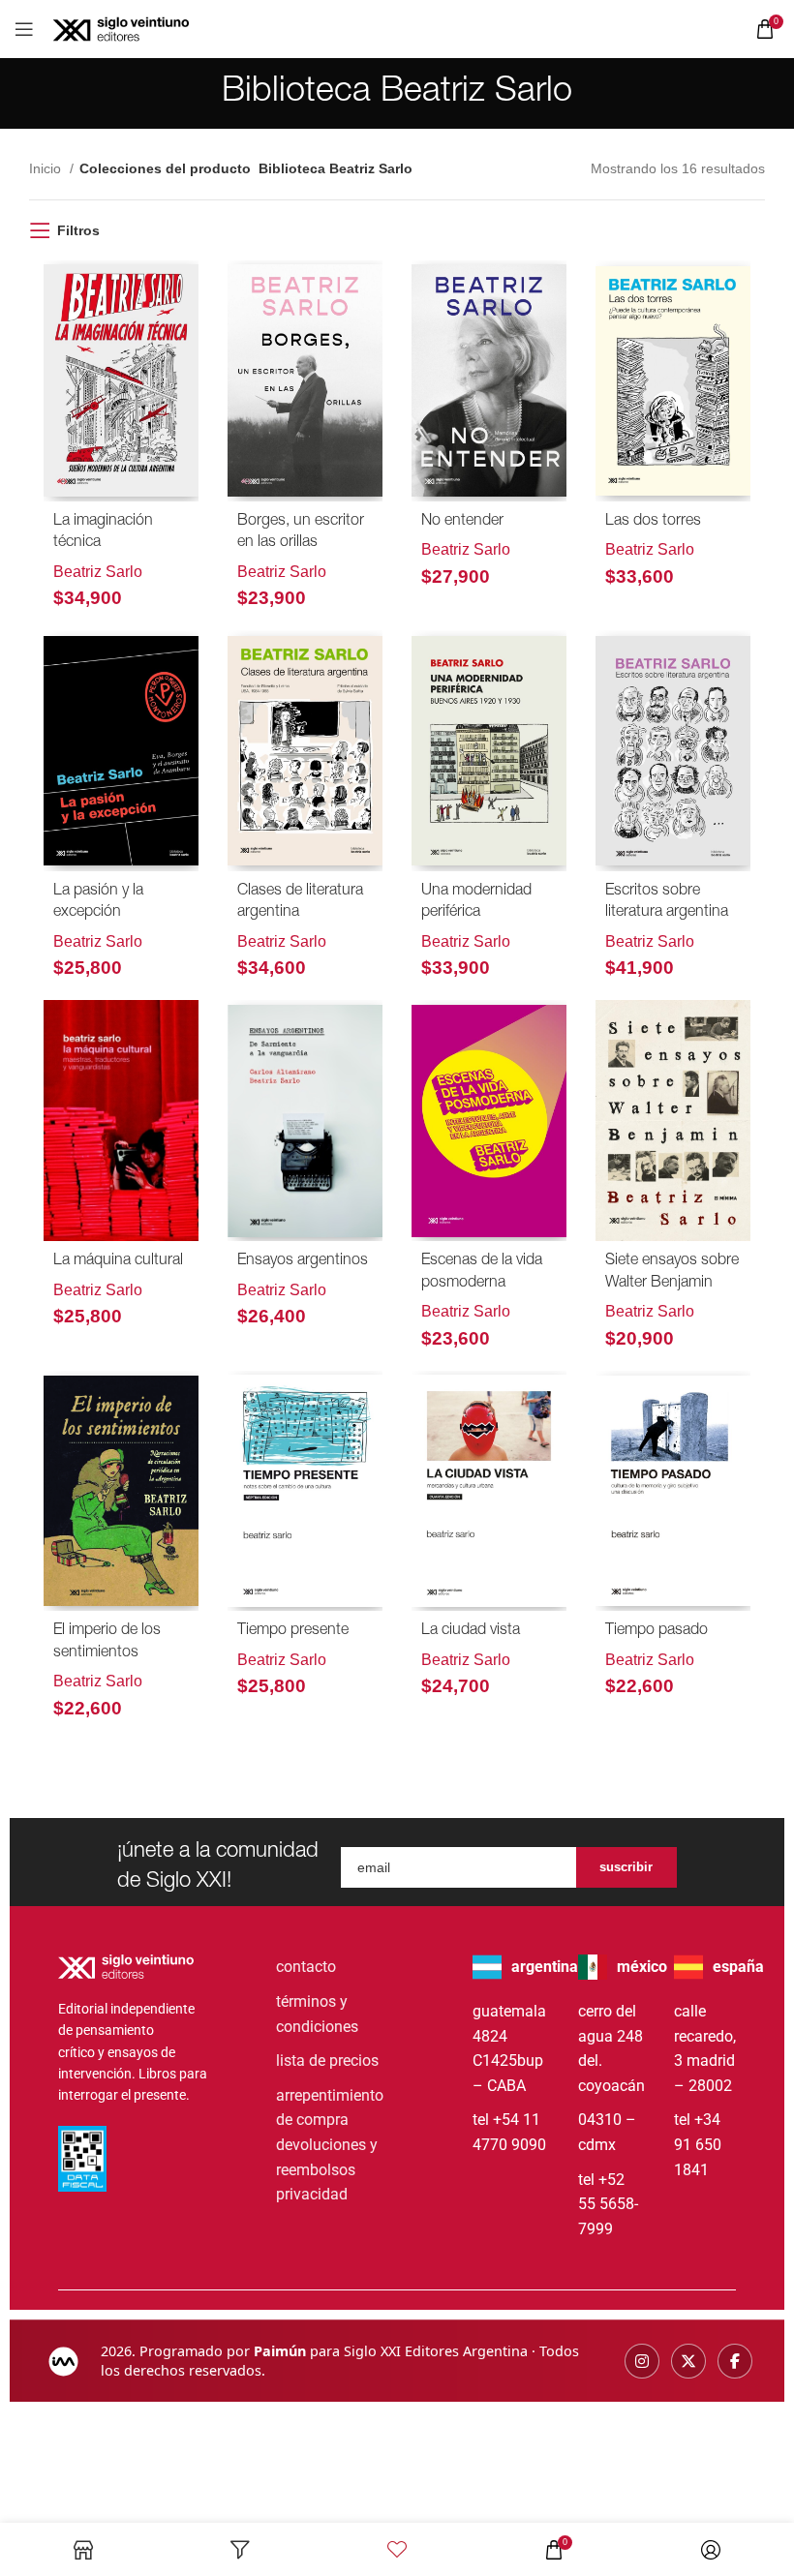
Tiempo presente (293, 1631)
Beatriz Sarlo (98, 572)
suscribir (626, 1867)
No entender (462, 522)
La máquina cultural (118, 1261)
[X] (688, 2361)
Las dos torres (653, 522)
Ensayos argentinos (303, 1261)
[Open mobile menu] (24, 29)
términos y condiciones (317, 2014)
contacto (306, 1967)
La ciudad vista (471, 1631)
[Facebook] (735, 2361)
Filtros (78, 230)
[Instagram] (642, 2361)
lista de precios (327, 2061)
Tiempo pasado (657, 1631)
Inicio (47, 168)
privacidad (312, 2194)
